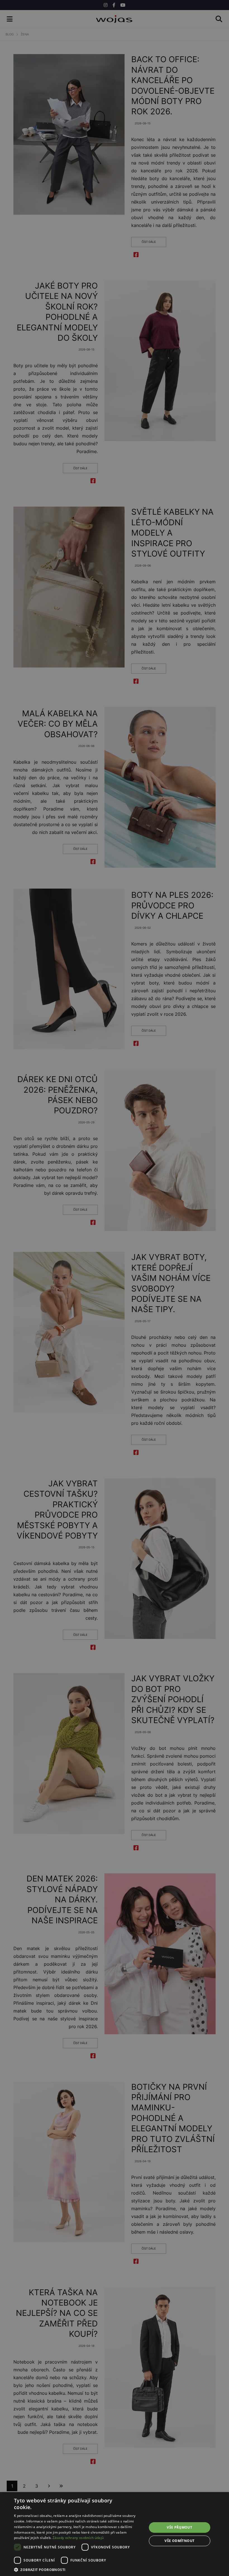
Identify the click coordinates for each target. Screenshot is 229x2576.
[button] (78, 2569)
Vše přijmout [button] (179, 2527)
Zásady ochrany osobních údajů (78, 2538)
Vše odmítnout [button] (179, 2541)
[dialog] (115, 1288)
